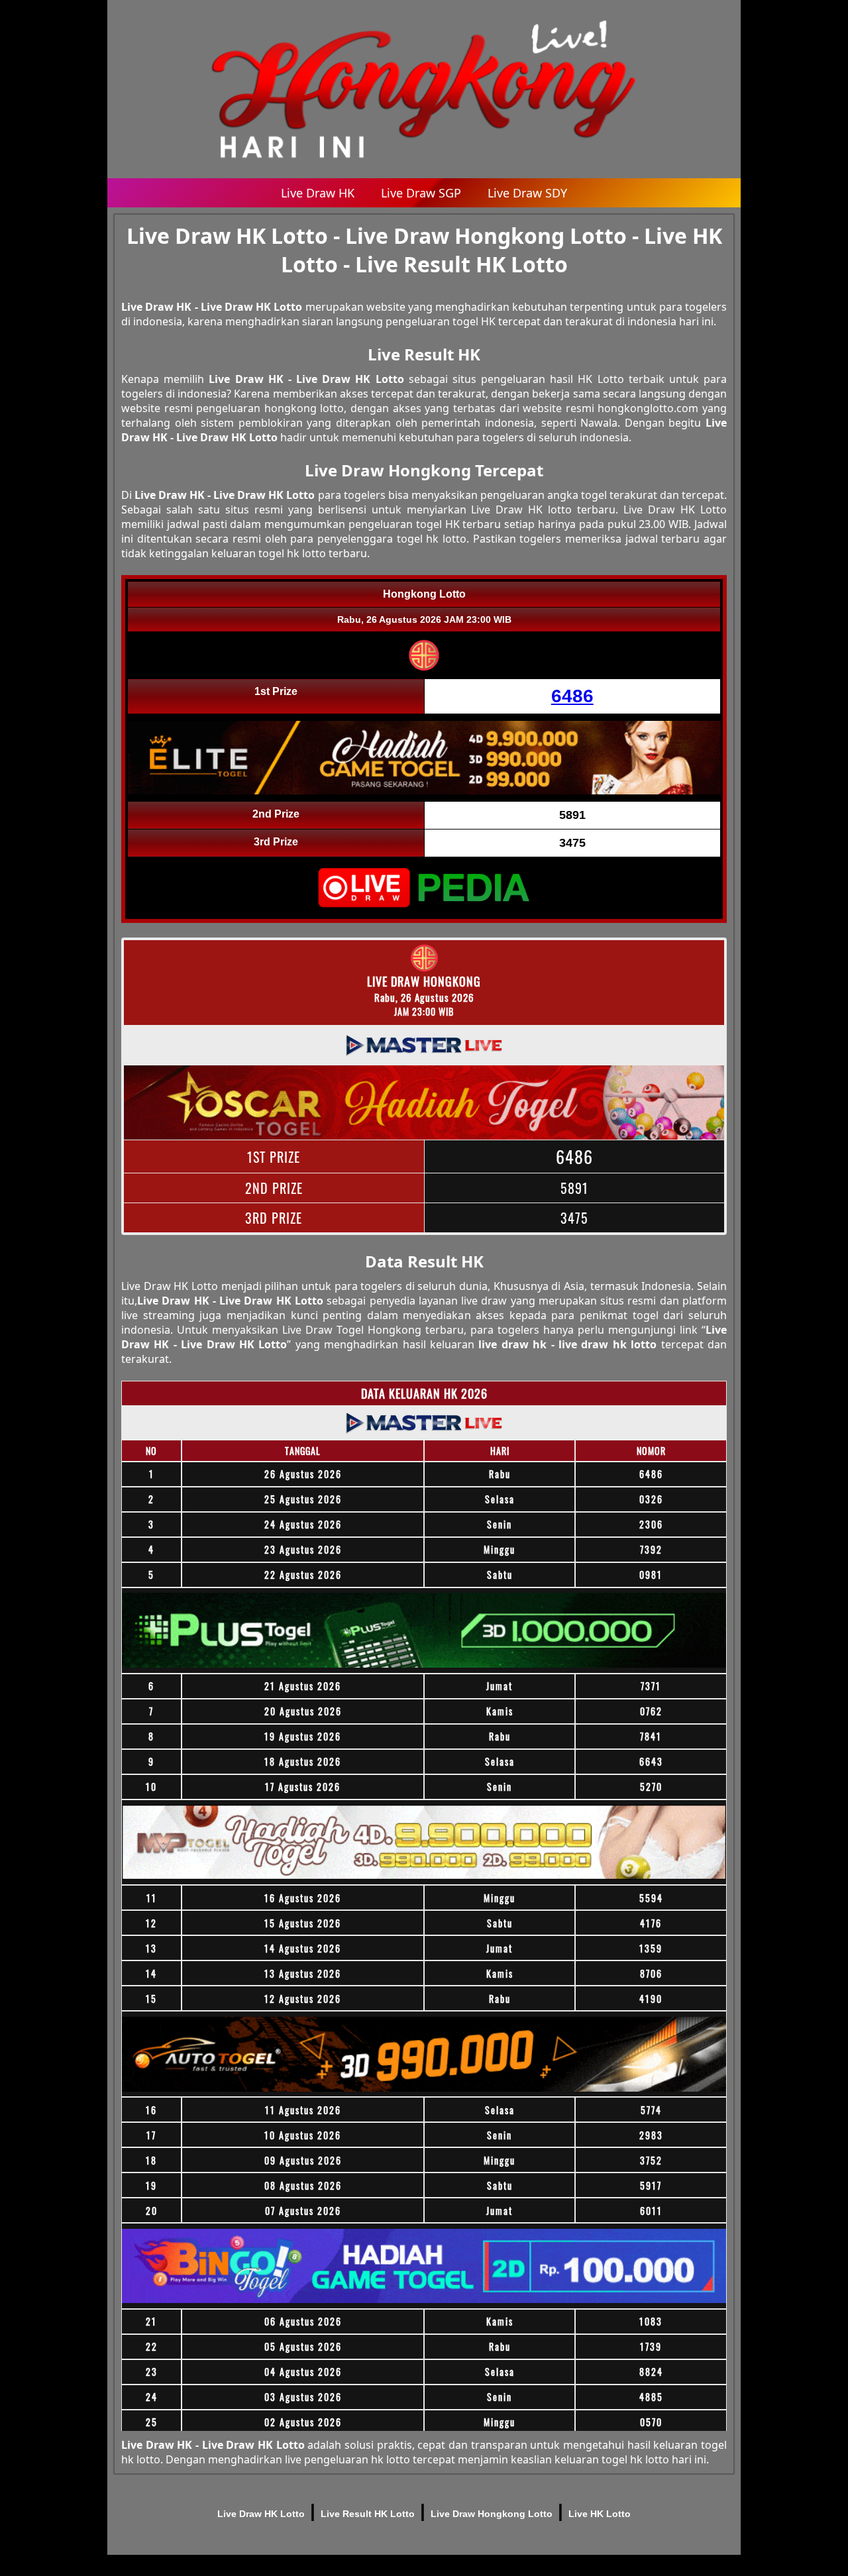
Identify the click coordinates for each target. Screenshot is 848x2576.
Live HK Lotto (600, 2514)
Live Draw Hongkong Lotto (492, 2514)
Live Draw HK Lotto (261, 2514)
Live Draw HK (318, 193)
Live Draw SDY (527, 193)
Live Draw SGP (421, 193)
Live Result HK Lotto (368, 2514)
